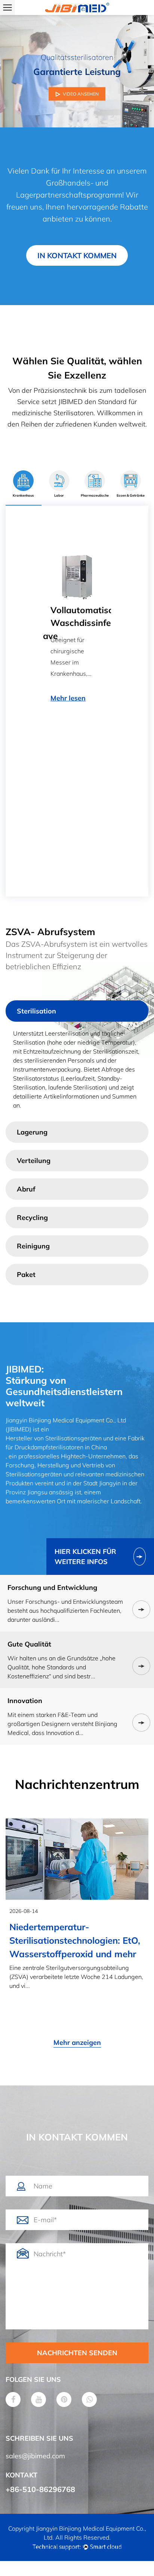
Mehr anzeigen (77, 2042)
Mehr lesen (59, 846)
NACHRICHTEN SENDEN (77, 2353)
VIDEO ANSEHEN (81, 94)
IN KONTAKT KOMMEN (77, 255)
